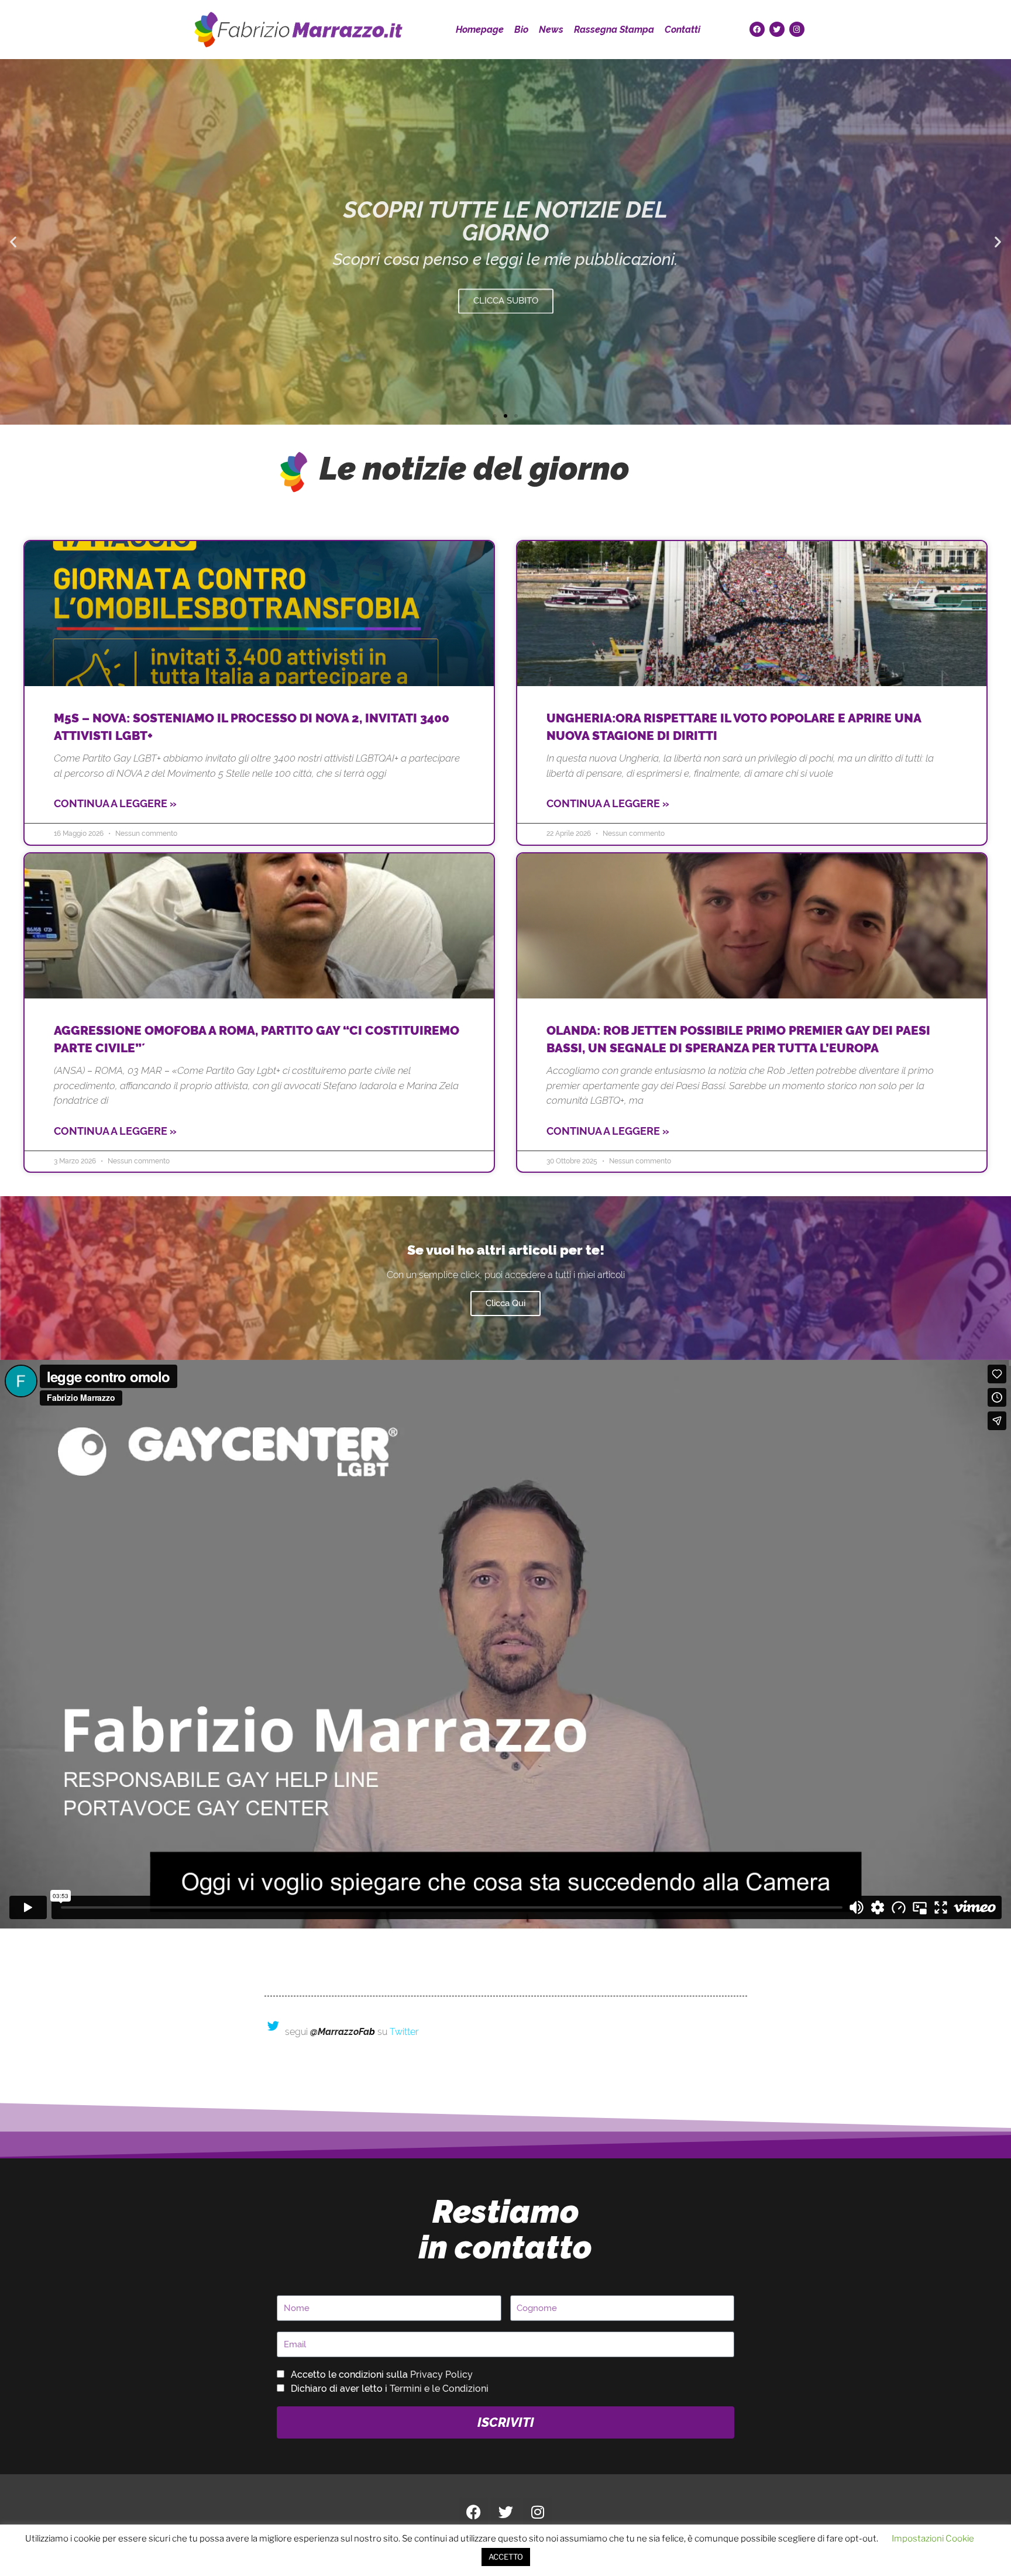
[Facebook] (757, 29)
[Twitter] (777, 29)
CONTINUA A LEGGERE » (115, 803)
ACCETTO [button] (506, 2557)
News (551, 30)
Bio (521, 30)
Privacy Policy (441, 2374)
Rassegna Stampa (614, 30)
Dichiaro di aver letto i (390, 2389)
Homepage (480, 30)
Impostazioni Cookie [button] (933, 2539)
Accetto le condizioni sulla (382, 2374)
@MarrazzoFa (340, 2032)
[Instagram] (797, 29)
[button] (13, 242)
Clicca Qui (505, 1303)
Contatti (682, 30)
